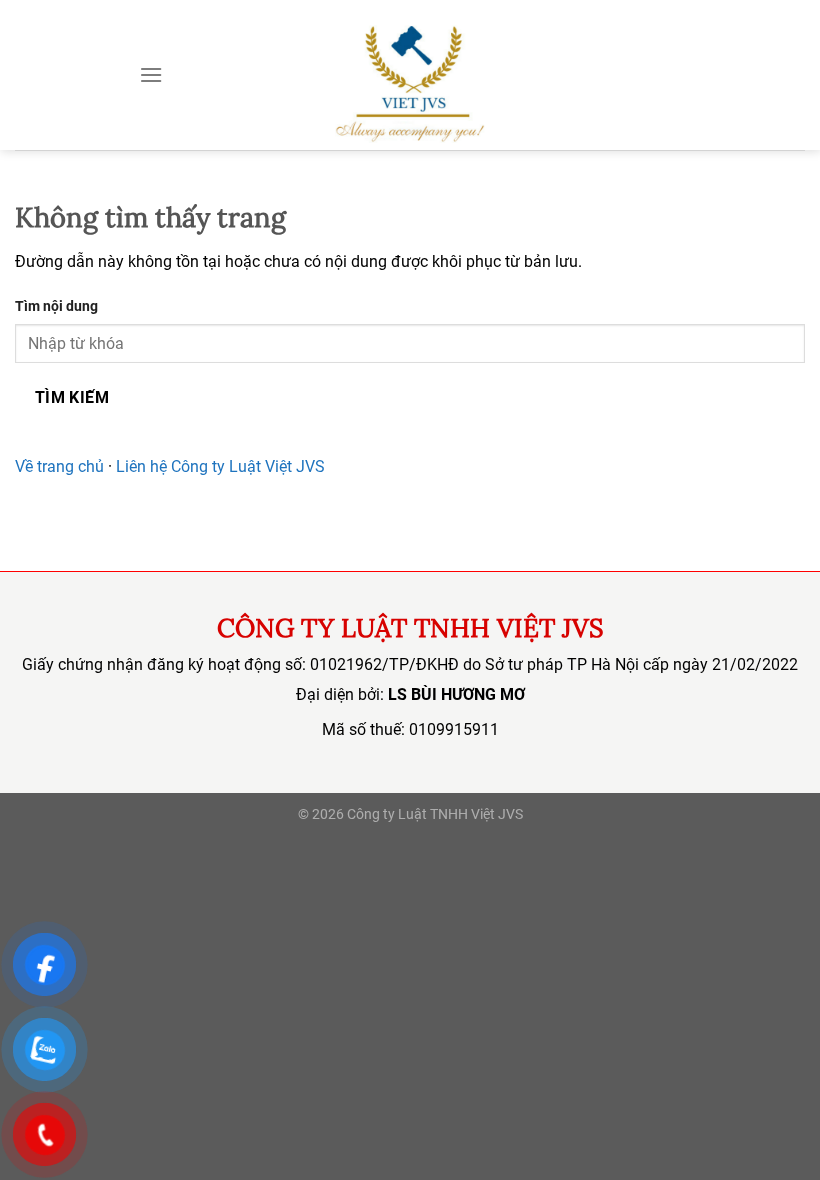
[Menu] (151, 74)
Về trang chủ (59, 466)
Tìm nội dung (56, 306)
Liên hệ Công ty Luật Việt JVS (220, 466)
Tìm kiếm (72, 398)
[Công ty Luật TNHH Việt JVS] (410, 75)
